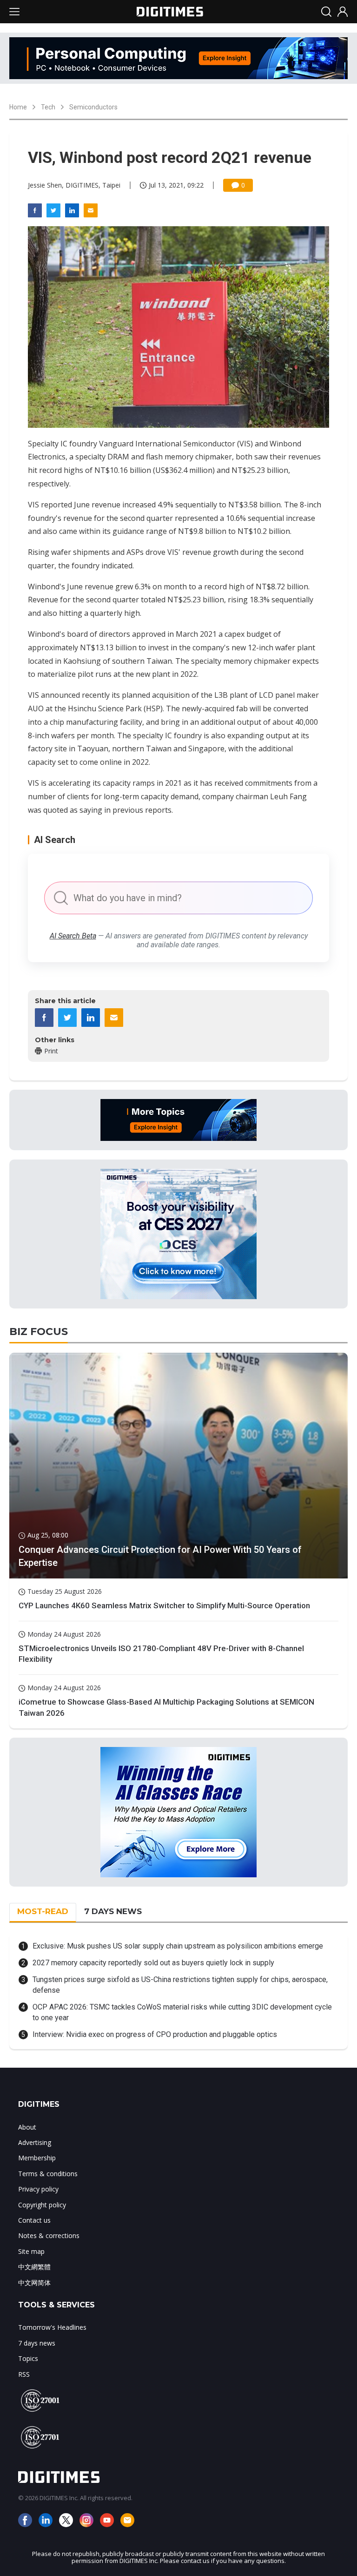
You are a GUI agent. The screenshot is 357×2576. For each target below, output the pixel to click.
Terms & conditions (48, 2174)
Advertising (35, 2142)
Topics (28, 2358)
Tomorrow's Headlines (52, 2327)
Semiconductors (93, 107)
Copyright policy (42, 2205)
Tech (48, 107)
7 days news (37, 2343)
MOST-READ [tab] (43, 1911)
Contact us (34, 2220)
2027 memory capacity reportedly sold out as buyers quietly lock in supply (153, 1963)
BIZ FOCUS (39, 1332)
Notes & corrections (49, 2235)
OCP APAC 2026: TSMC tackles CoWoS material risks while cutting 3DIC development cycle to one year (182, 2012)
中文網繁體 (34, 2267)
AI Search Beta (73, 936)
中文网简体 (34, 2283)
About (27, 2127)
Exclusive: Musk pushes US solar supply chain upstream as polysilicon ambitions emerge (178, 1946)
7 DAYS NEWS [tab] (113, 1911)
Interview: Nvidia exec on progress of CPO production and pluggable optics (155, 2034)
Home (18, 107)
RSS (24, 2374)
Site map (31, 2251)
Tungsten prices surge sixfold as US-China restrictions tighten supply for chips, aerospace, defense (180, 1985)
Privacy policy (38, 2189)
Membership (37, 2158)
